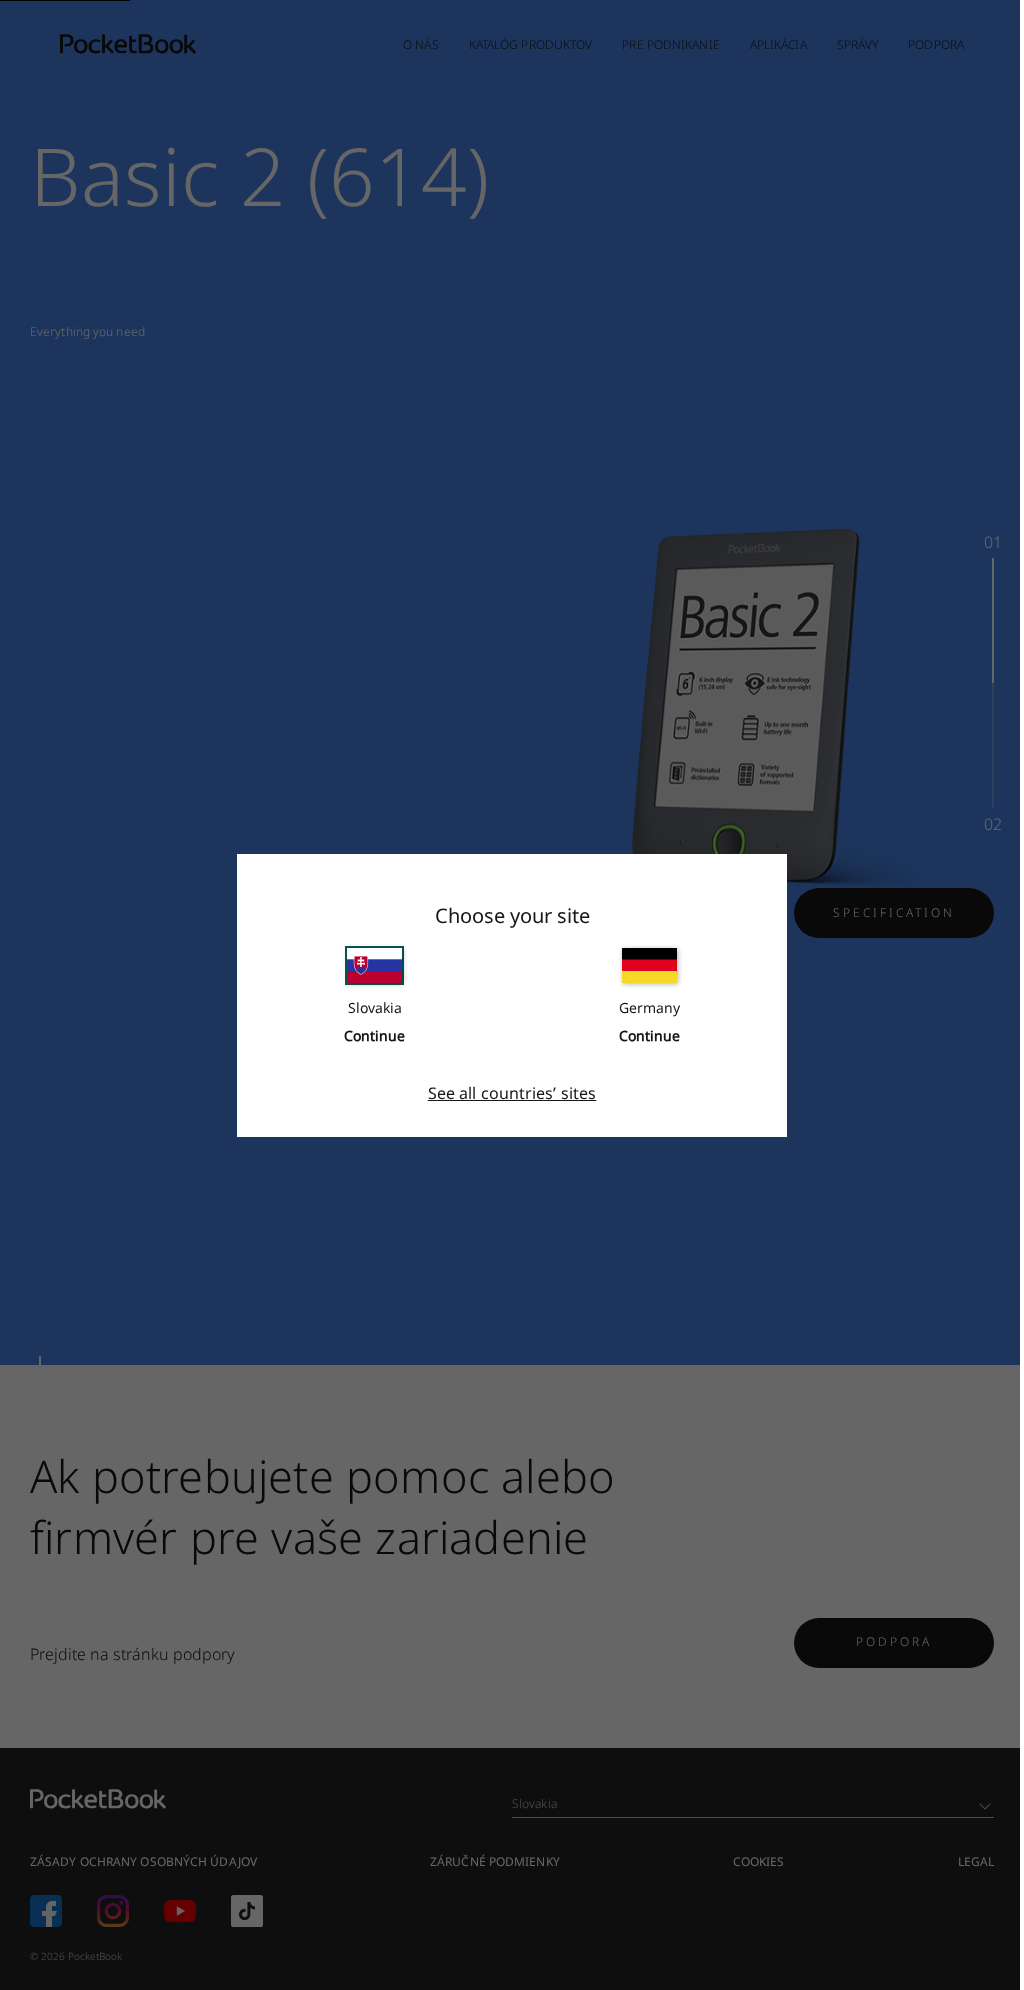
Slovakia (375, 1007)
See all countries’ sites (512, 1093)
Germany (649, 1007)
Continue (374, 1035)
